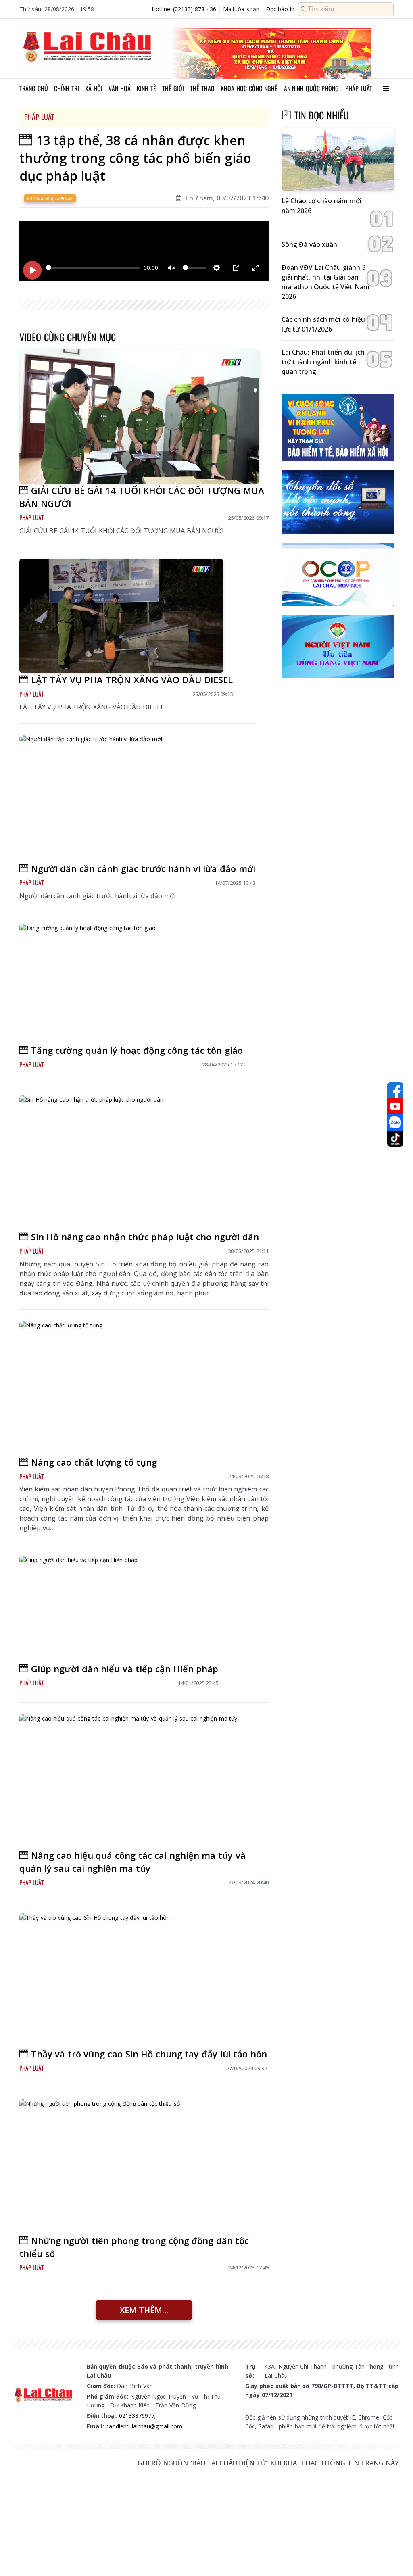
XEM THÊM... (144, 2310)
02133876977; (137, 2416)
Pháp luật (359, 88)
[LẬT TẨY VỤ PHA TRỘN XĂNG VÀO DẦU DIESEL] (121, 616)
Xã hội (94, 88)
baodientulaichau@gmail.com (144, 2426)
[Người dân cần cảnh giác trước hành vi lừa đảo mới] (132, 798)
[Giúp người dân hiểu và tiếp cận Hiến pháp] (114, 1609)
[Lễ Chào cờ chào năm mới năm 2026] (338, 160)
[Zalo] (395, 1122)
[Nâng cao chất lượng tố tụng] (139, 1388)
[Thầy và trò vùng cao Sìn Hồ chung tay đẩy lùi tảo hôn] (138, 1980)
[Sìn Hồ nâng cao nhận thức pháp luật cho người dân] (139, 1163)
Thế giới (173, 88)
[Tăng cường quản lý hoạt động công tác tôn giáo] (126, 984)
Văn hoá (120, 88)
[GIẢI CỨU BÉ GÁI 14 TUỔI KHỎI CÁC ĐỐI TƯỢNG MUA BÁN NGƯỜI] (139, 417)
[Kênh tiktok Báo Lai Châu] (395, 1139)
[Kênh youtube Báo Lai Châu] (395, 1106)
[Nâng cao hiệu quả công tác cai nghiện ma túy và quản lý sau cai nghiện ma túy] (139, 1781)
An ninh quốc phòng (312, 88)
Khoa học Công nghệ (249, 88)
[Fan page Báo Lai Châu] (395, 1090)
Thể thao (202, 88)
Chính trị (67, 88)
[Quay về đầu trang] (395, 2555)
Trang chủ (34, 88)
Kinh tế (146, 88)
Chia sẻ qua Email (52, 199)
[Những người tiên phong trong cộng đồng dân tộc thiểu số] (139, 2167)
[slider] (93, 268)
